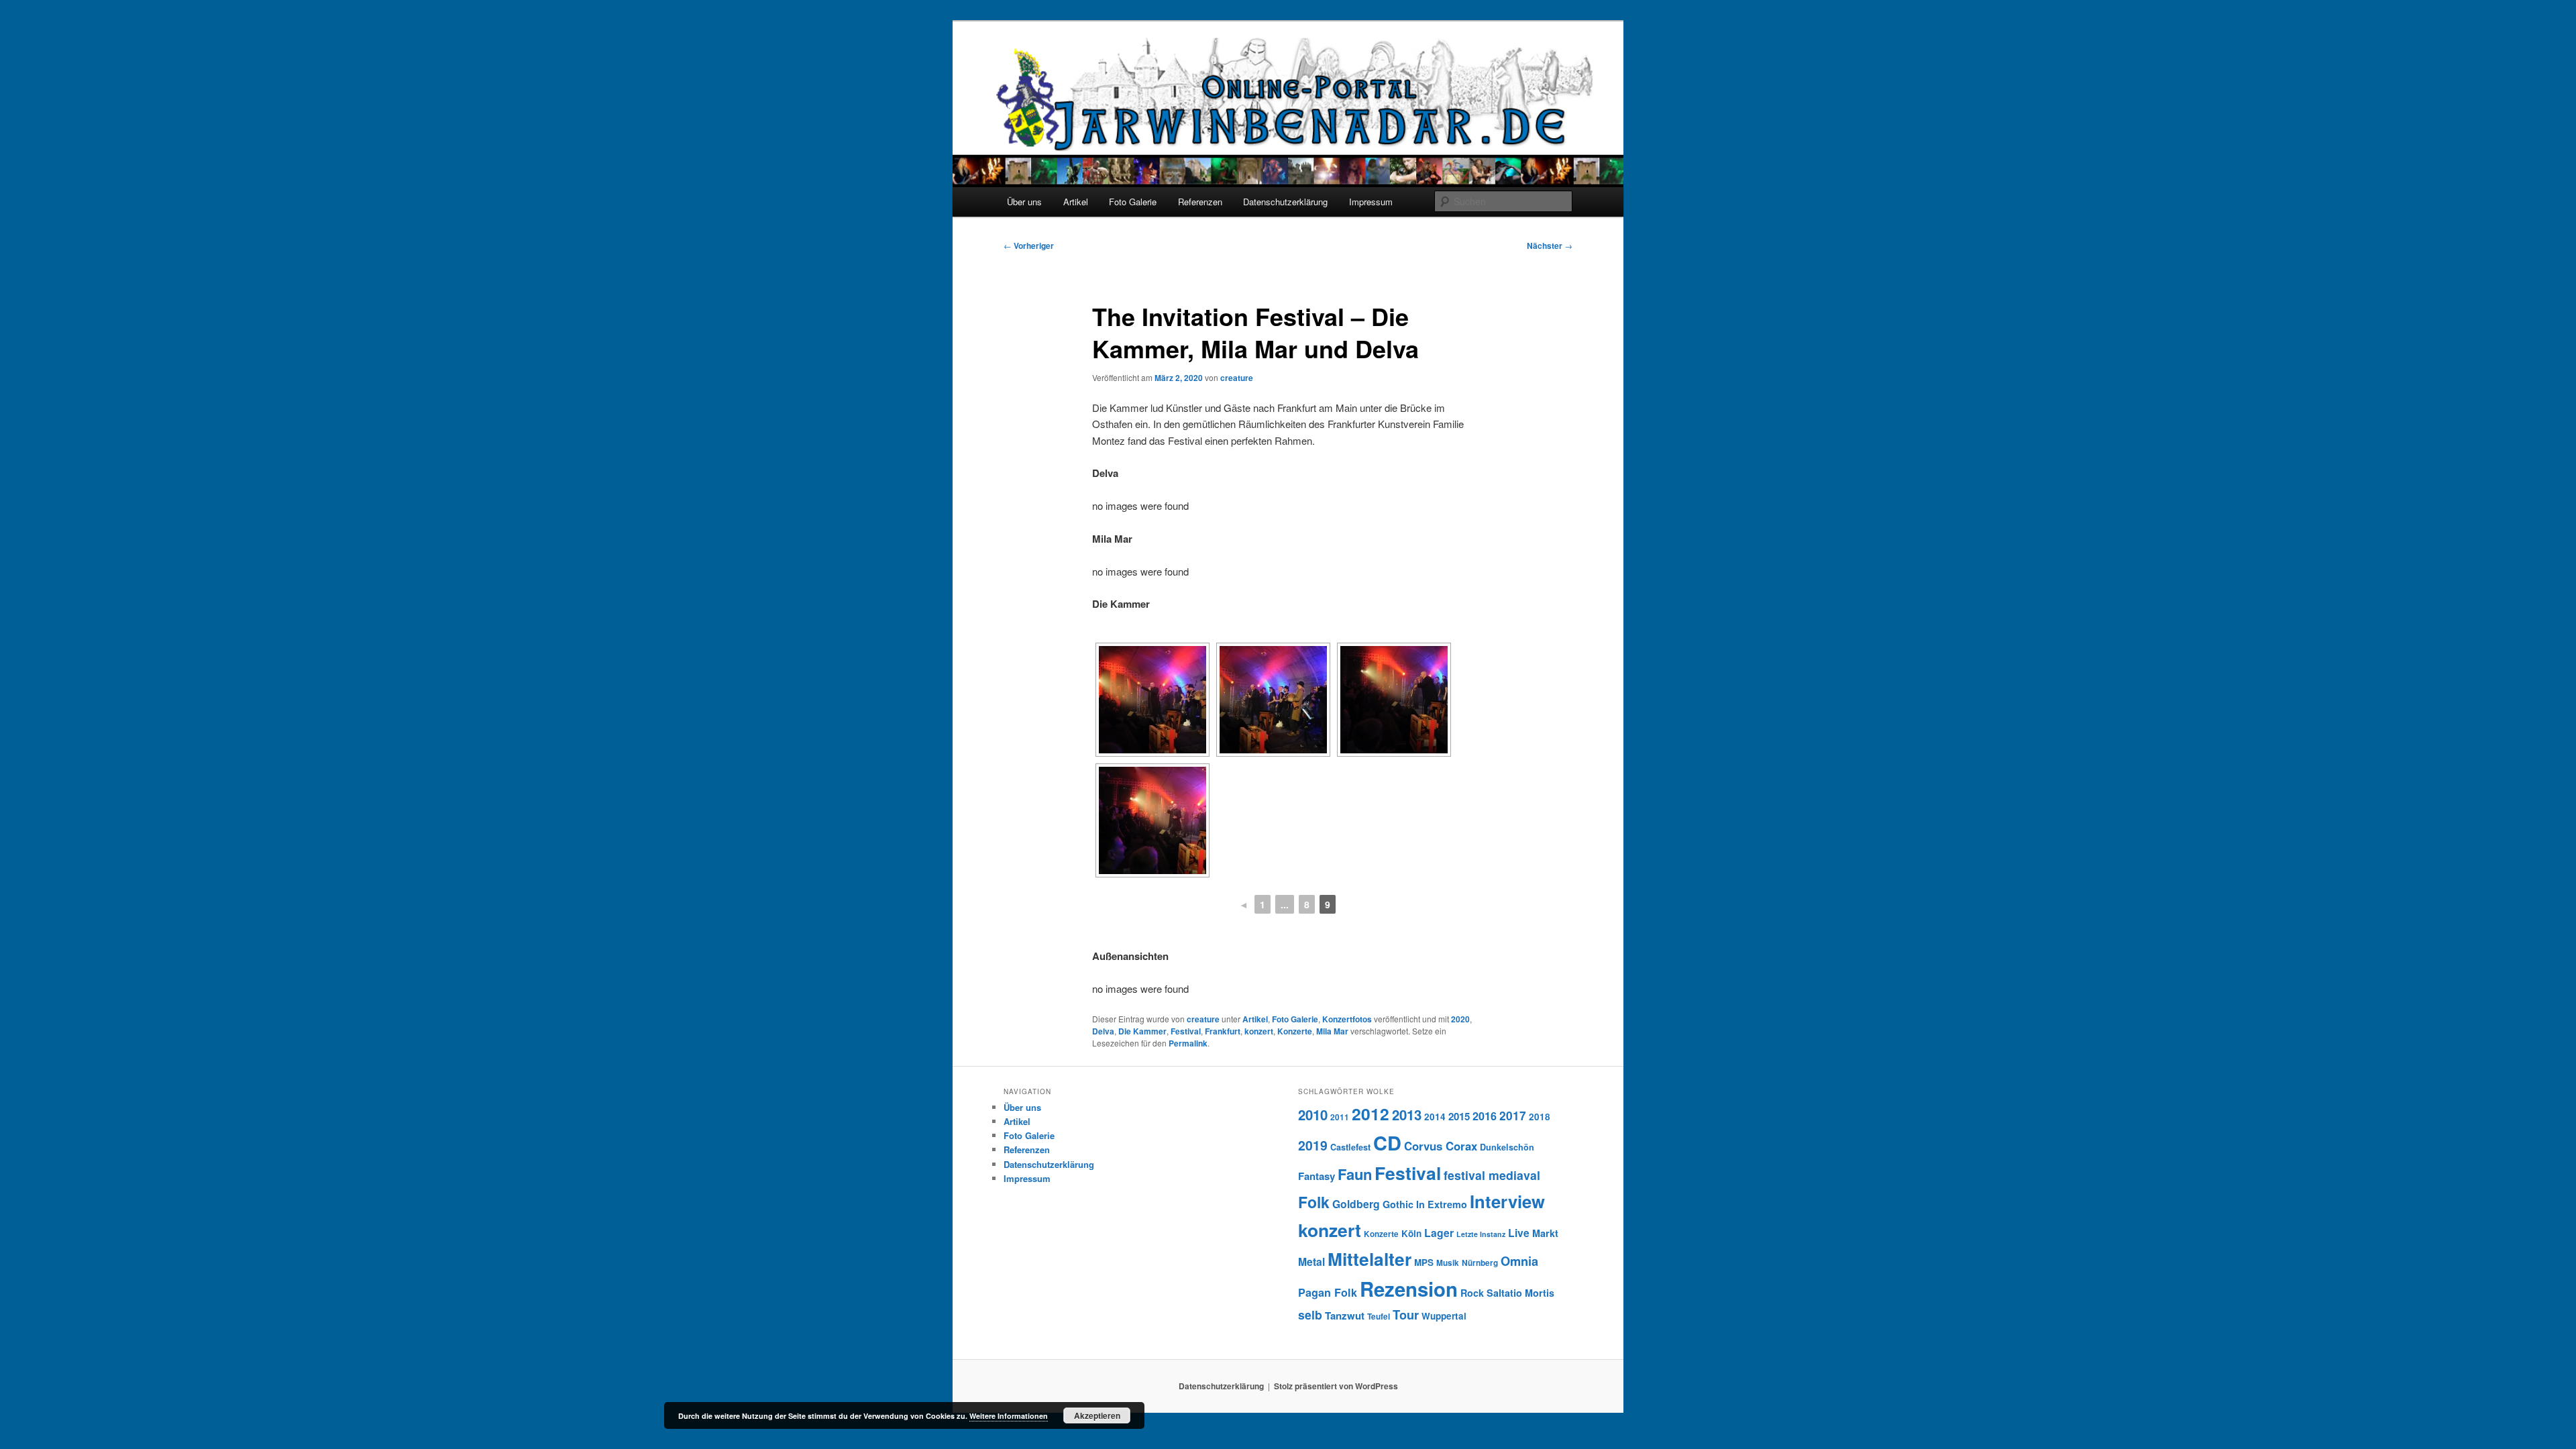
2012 (1371, 1114)
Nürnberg (1480, 1263)
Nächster (1550, 246)
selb (1310, 1314)
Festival (1186, 1031)
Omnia (1519, 1261)
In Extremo (1442, 1204)
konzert (1259, 1031)
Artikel (1076, 202)
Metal (1311, 1262)
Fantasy (1317, 1176)
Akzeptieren (1097, 1415)
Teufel (1379, 1317)
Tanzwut (1345, 1316)
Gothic (1398, 1204)
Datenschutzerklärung (1285, 202)
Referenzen (1200, 202)
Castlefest (1350, 1147)
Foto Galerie (1133, 202)
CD (1387, 1142)
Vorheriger (1029, 246)
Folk (1314, 1202)
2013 (1407, 1115)
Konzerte (1295, 1031)
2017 (1513, 1115)
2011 (1340, 1117)
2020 (1460, 1019)
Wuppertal (1444, 1316)
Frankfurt (1223, 1031)
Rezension (1409, 1289)
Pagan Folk (1328, 1292)
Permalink (1188, 1043)
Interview (1507, 1201)
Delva (1103, 1031)
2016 (1485, 1116)
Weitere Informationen (1009, 1416)
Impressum (1371, 202)
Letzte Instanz (1481, 1234)
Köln (1411, 1233)
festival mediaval (1492, 1175)
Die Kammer (1142, 1031)
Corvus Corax (1441, 1146)
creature (1237, 378)
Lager (1439, 1233)
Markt (1545, 1233)
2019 (1313, 1145)
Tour (1406, 1314)
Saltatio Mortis (1520, 1293)
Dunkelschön (1507, 1147)
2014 (1435, 1117)
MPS (1424, 1262)
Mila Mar (1332, 1031)
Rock (1472, 1293)
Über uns (1024, 202)
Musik (1448, 1263)
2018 (1540, 1117)
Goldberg (1356, 1204)
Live (1519, 1233)
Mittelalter (1370, 1258)
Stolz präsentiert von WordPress (1336, 1386)
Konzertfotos (1347, 1019)
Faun (1355, 1174)
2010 (1313, 1115)
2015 (1459, 1116)
